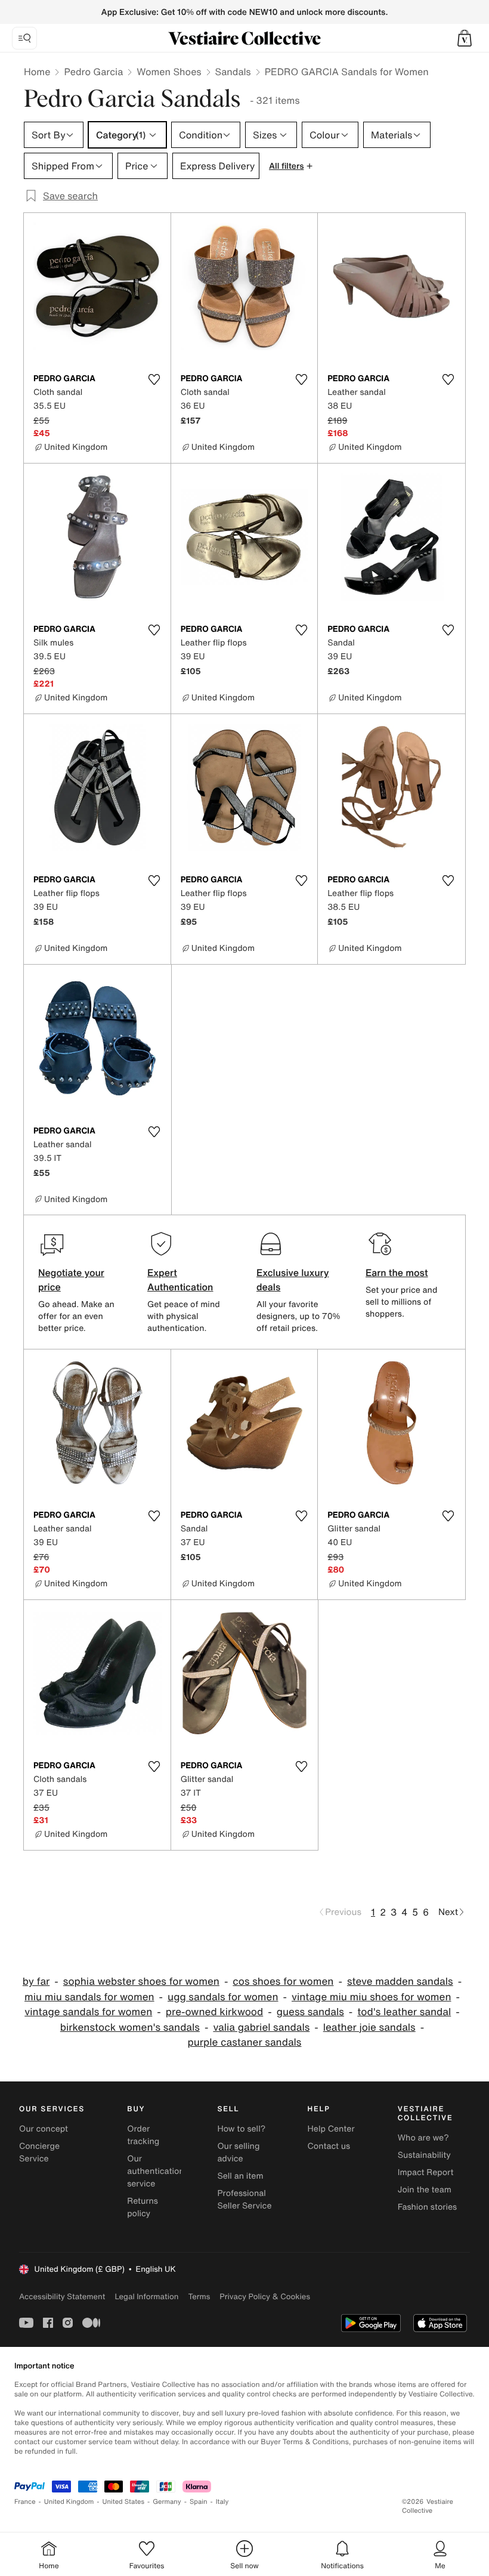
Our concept (44, 2129)
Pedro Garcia (93, 72)
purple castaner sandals (245, 2042)
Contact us (329, 2146)
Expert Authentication (180, 1280)
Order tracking (143, 2135)
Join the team (425, 2190)
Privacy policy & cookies (265, 2297)
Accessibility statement (62, 2297)
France (25, 2502)
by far (36, 1982)
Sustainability (424, 2155)
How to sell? (241, 2129)
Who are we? (423, 2138)
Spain (199, 2502)
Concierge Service (39, 2152)
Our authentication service (156, 2171)
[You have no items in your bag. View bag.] (465, 38)
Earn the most (397, 1272)
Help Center (331, 2129)
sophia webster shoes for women (141, 1982)
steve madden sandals (400, 1982)
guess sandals (310, 2012)
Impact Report (426, 2172)
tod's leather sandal (404, 2012)
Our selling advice (238, 2152)
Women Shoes (169, 72)
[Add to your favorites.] (154, 379)
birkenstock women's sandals (130, 2027)
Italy (222, 2502)
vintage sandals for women (88, 2012)
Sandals (233, 72)
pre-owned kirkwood (214, 2012)
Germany (167, 2502)
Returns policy (143, 2207)
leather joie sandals (369, 2027)
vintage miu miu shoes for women (372, 1997)
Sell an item (240, 2176)
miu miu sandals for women (89, 1997)
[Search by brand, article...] (24, 38)
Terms (199, 2297)
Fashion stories (427, 2207)
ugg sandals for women (223, 1997)
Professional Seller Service (244, 2200)
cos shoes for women (283, 1982)
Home (37, 72)
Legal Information (146, 2297)
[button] (465, 38)
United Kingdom (69, 2502)
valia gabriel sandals (261, 2027)
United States (124, 2502)
